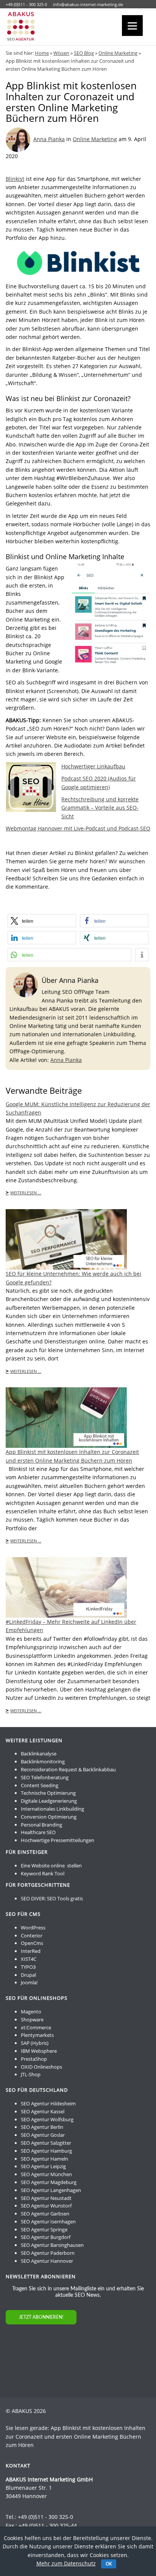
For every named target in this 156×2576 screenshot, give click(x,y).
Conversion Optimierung (49, 1817)
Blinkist (15, 179)
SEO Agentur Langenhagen (51, 2190)
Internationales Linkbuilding (52, 1809)
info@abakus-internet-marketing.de (88, 4)
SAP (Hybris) (35, 2043)
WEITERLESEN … (26, 1193)
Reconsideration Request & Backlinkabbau (68, 1769)
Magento (31, 2012)
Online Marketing (118, 53)
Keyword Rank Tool (43, 1873)
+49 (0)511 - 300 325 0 (26, 4)
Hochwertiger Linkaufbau (93, 766)
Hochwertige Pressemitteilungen (58, 1840)
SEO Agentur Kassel (43, 2111)
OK (109, 2564)
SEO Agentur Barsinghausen (52, 2245)
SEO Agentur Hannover (47, 2261)
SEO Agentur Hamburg (46, 2151)
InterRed (31, 1951)
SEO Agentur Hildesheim (48, 2103)
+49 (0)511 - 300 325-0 (45, 2517)
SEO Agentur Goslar (43, 2135)
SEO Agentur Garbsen (45, 2214)
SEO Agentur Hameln (44, 2159)
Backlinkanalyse (39, 1754)
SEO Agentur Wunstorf (46, 2206)
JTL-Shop (31, 2074)
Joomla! (29, 1982)
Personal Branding (41, 1825)
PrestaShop (34, 2059)
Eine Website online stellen (51, 1866)
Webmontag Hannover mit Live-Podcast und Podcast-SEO (78, 828)
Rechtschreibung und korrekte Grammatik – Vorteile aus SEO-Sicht (100, 808)
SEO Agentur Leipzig (43, 2166)
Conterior (32, 1935)
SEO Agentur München (46, 2174)
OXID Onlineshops (41, 2067)
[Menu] (132, 26)
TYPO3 (28, 1967)
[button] (42, 921)
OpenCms (32, 1943)
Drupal (28, 1975)
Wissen (61, 53)
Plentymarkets (37, 2035)
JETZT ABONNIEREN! (41, 2317)
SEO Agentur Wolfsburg (47, 2119)
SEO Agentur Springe (44, 2229)
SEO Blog (84, 53)
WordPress (33, 1928)
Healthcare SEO (38, 1832)
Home (42, 53)
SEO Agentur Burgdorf (46, 2237)
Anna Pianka (49, 139)
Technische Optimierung (48, 1793)
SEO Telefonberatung (45, 1777)
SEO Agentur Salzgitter (46, 2143)
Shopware (32, 2019)
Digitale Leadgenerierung (49, 1801)
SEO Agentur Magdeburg (49, 2182)
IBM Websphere (39, 2051)
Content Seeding (40, 1785)
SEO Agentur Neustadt (46, 2198)
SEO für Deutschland (37, 2090)
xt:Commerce (36, 2027)
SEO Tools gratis (65, 1898)
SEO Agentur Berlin (42, 2127)
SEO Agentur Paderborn (48, 2253)
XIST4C (29, 1959)
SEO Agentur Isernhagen (48, 2222)
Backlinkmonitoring (43, 1761)
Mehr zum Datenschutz (66, 2563)
